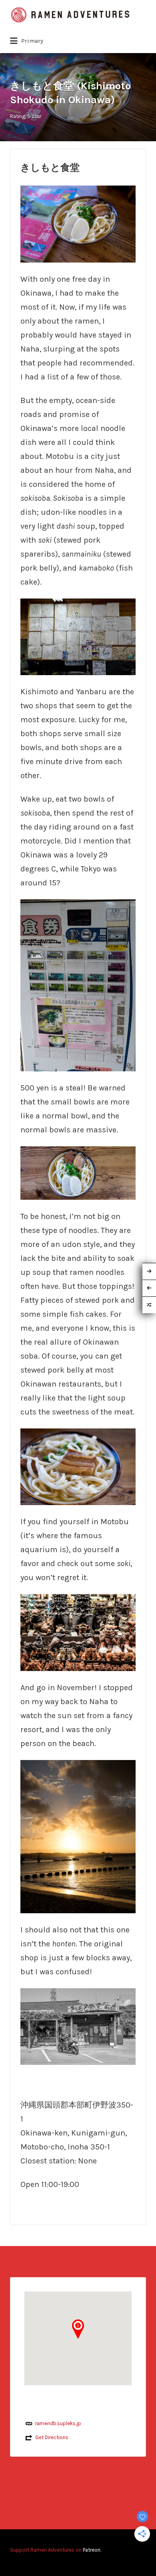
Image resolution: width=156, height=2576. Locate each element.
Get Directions (52, 2437)
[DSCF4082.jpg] (78, 1836)
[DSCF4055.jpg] (78, 636)
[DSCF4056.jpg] (78, 985)
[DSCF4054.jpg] (78, 1466)
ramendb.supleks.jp (58, 2423)
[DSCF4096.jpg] (78, 1632)
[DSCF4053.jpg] (78, 1172)
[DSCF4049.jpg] (78, 223)
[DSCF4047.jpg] (78, 2026)
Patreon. (92, 2550)
